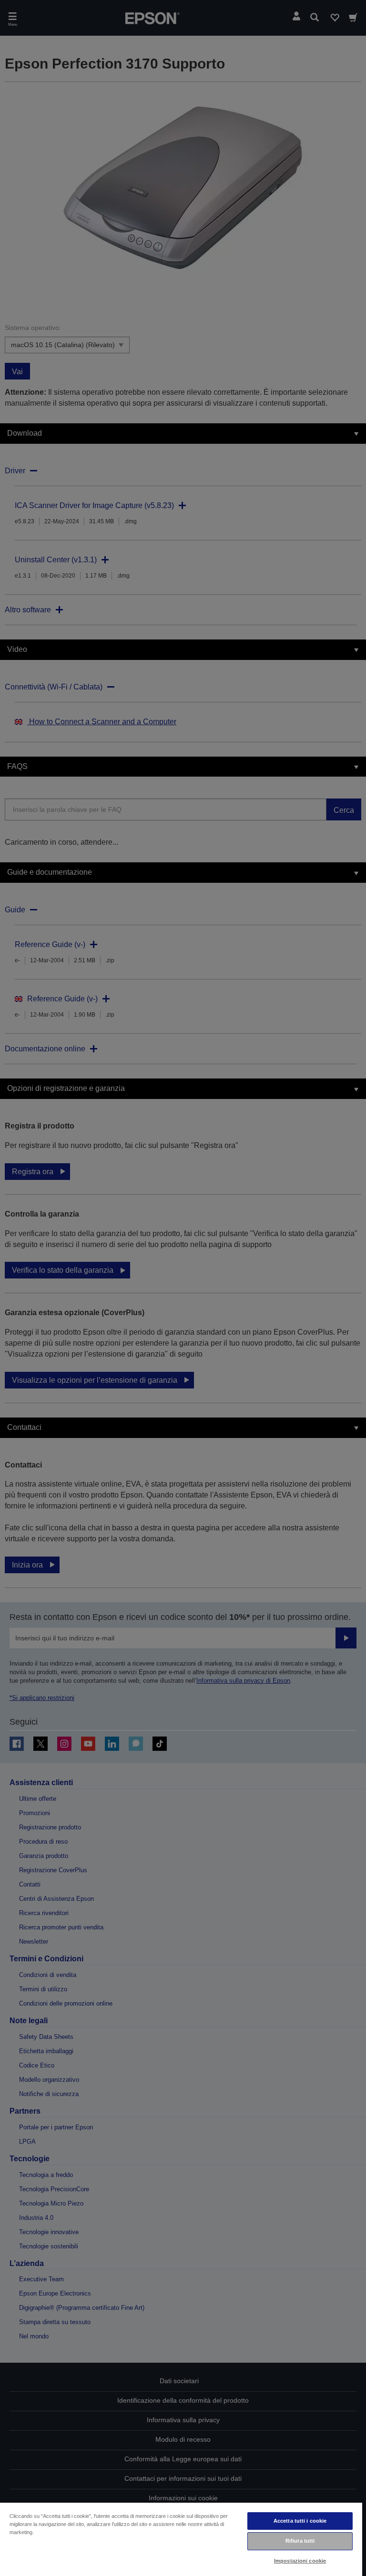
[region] (181, 2539)
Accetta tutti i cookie (300, 2521)
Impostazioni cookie (300, 2561)
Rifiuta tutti (300, 2541)
